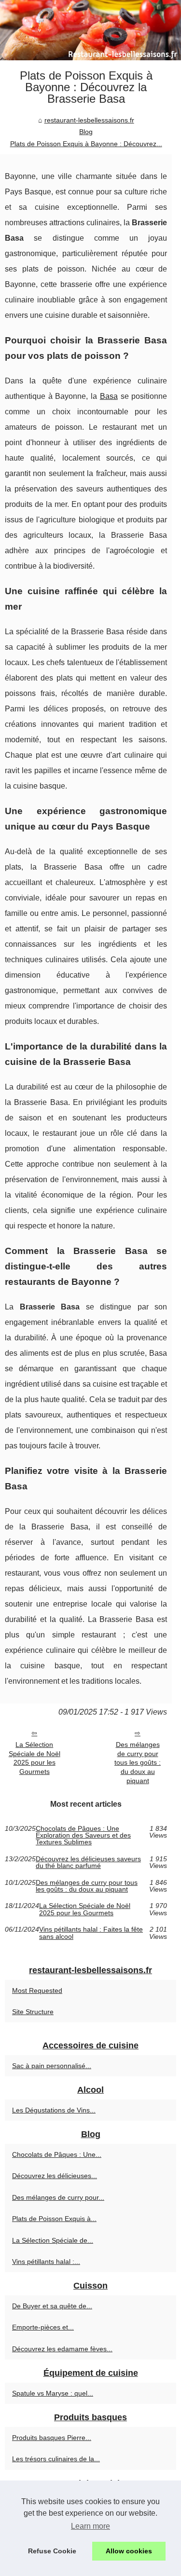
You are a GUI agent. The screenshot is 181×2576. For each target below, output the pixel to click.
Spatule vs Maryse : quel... (53, 2393)
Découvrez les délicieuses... (55, 2176)
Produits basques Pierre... (52, 2438)
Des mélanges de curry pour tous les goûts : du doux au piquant (138, 1763)
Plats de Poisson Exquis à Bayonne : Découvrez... (86, 144)
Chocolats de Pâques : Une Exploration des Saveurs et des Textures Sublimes (83, 1835)
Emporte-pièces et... (43, 2327)
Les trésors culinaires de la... (56, 2459)
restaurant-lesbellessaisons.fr (89, 120)
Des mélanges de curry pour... (58, 2197)
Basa (109, 396)
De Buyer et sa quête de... (52, 2306)
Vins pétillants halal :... (46, 2262)
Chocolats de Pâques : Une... (57, 2154)
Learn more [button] (90, 2526)
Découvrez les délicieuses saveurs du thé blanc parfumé (88, 1862)
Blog (86, 132)
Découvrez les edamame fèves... (62, 2349)
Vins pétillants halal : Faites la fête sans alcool (91, 1933)
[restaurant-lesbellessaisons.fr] (90, 30)
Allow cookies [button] (129, 2551)
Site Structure (33, 2012)
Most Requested (37, 1990)
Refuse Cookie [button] (52, 2551)
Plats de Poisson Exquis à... (54, 2219)
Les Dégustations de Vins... (54, 2110)
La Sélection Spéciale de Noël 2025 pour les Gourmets (35, 1758)
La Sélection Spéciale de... (53, 2240)
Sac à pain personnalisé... (52, 2066)
